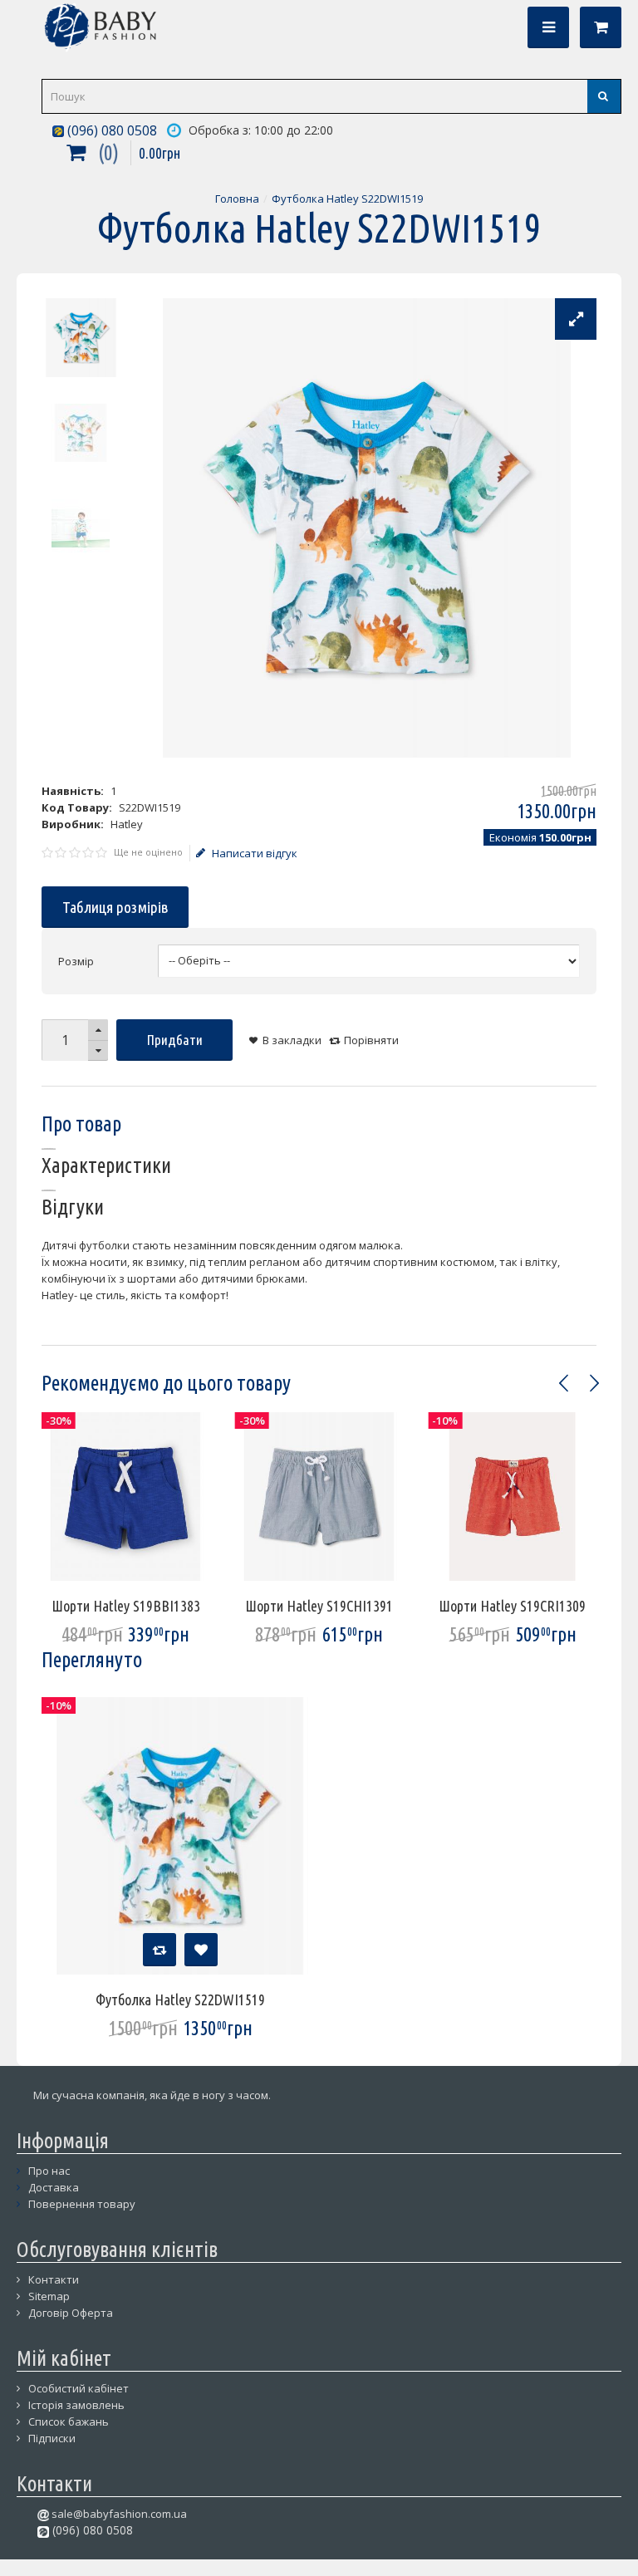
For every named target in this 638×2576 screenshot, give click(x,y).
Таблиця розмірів (115, 907)
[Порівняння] (159, 1950)
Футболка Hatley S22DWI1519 (347, 199)
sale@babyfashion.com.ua (118, 2514)
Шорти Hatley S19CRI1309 (512, 1606)
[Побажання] (201, 1950)
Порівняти (371, 1040)
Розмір (76, 961)
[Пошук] (604, 96)
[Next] (594, 1383)
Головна (237, 199)
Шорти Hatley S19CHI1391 (319, 1606)
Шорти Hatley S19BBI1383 (126, 1606)
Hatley (127, 824)
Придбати (175, 1040)
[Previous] (564, 1383)
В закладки (292, 1040)
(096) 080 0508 (110, 130)
